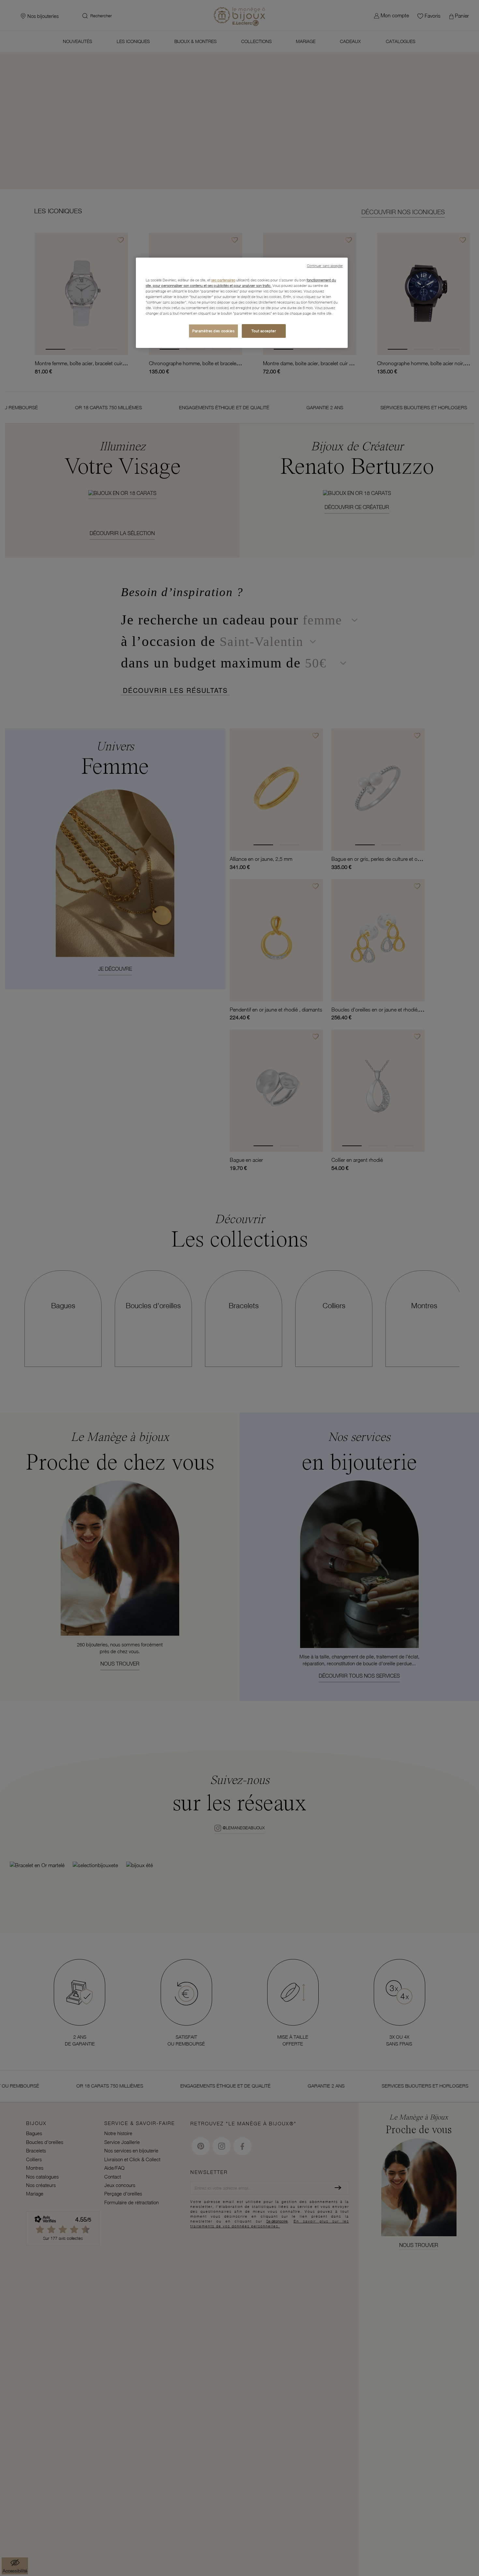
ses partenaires (223, 280)
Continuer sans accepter (325, 266)
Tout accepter (264, 331)
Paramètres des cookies (213, 331)
